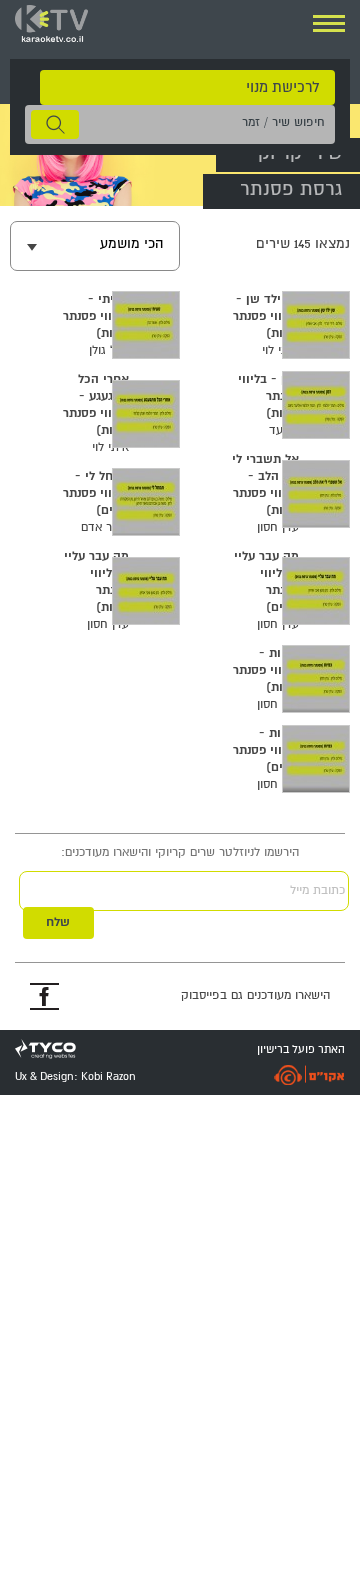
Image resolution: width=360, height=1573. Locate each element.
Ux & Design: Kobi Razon (75, 1077)
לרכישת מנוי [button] (282, 87)
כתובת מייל (317, 890)
